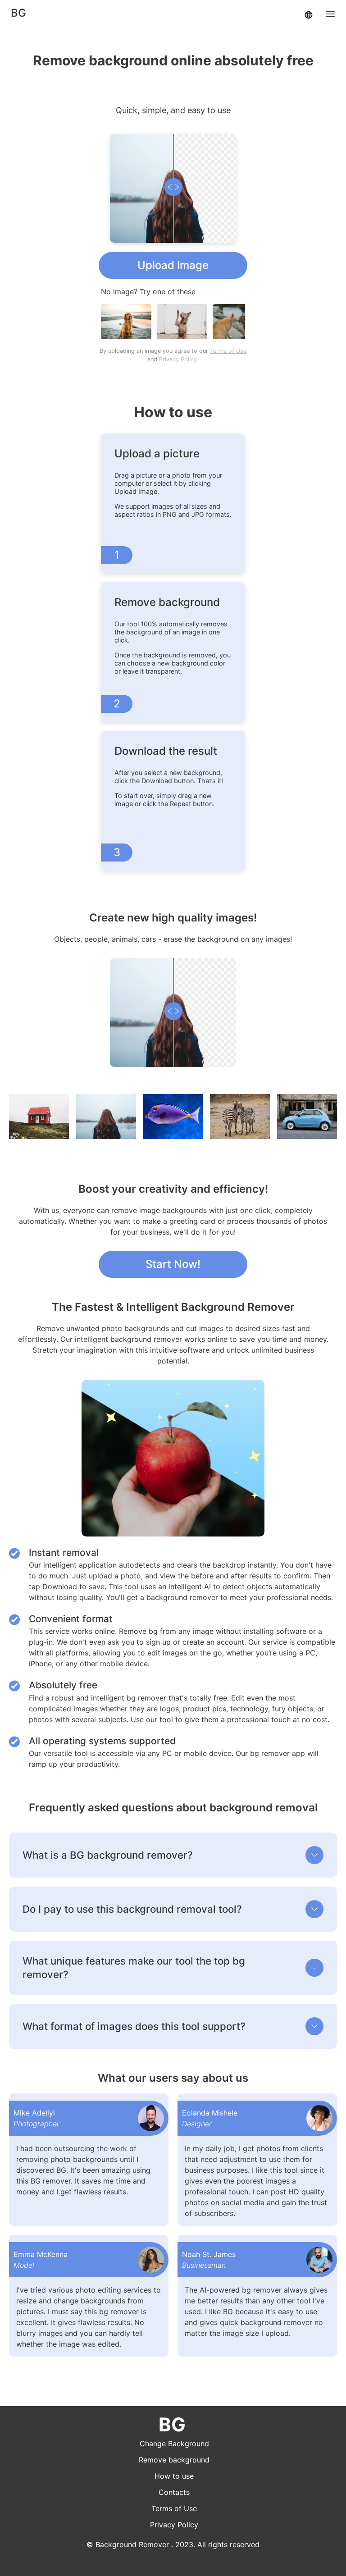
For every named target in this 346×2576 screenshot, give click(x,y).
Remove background (174, 2460)
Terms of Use (228, 351)
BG (18, 13)
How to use (174, 2476)
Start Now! (173, 1264)
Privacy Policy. (179, 359)
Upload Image (173, 265)
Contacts (174, 2492)
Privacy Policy (174, 2525)
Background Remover (132, 2544)
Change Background (174, 2444)
